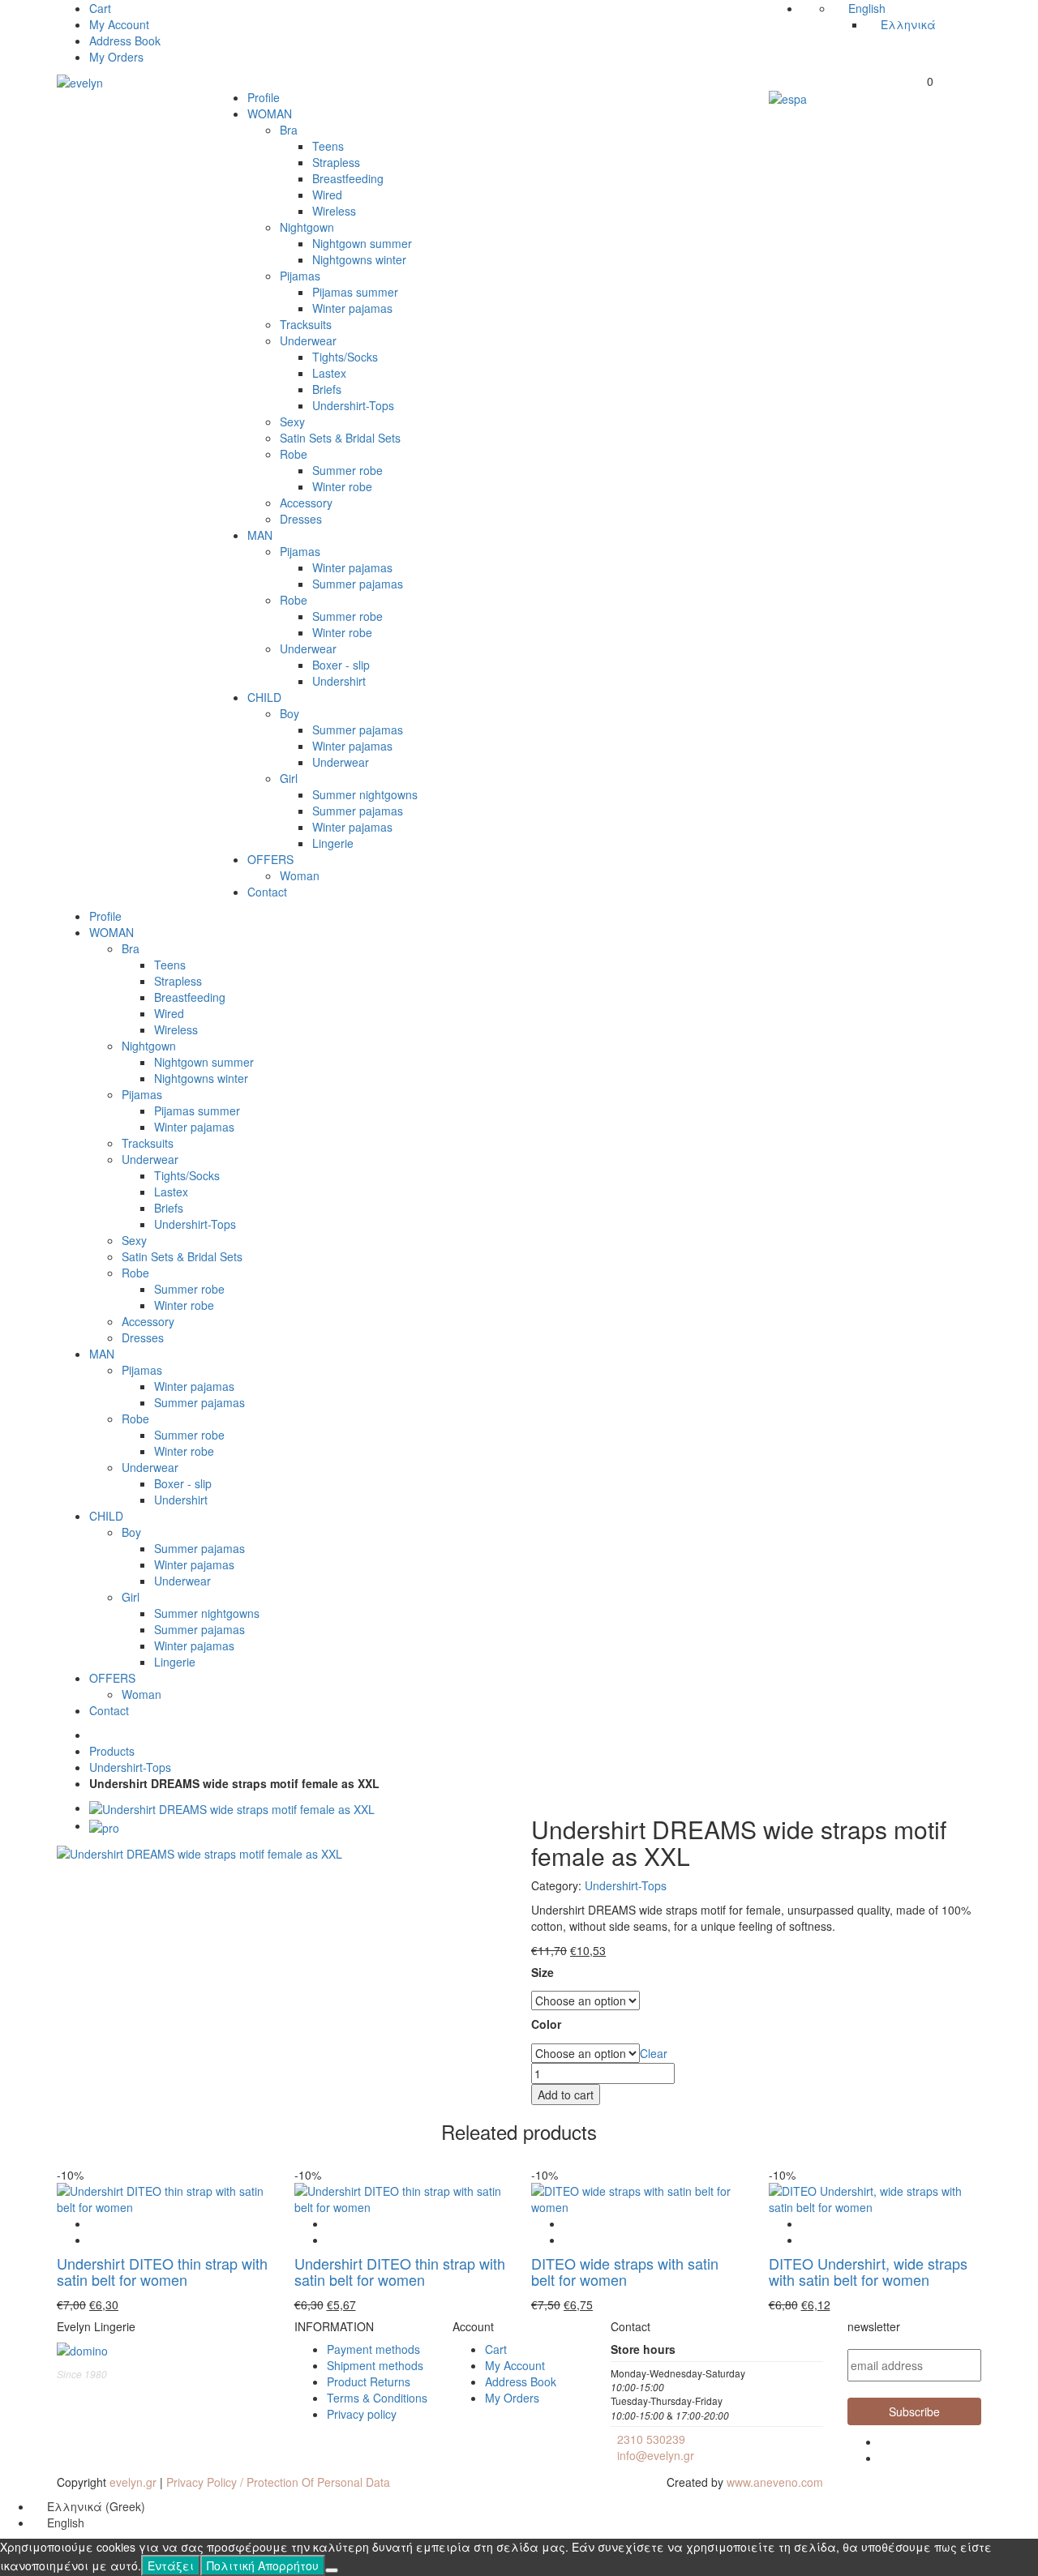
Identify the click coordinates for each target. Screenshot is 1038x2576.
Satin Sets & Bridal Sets (340, 438)
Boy (290, 713)
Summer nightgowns (365, 794)
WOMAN (270, 113)
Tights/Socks (345, 357)
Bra (289, 130)
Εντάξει (171, 2565)
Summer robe (347, 470)
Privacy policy (362, 2414)
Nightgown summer (362, 243)
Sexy (292, 421)
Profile (264, 97)
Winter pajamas (352, 308)
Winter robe (342, 486)
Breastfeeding (348, 178)
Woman (300, 875)
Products (112, 1751)
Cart (100, 8)
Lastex (329, 373)
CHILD (264, 697)
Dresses (301, 519)
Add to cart (566, 2095)
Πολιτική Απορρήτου (263, 2565)
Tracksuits (306, 324)
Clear (654, 2053)
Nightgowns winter (359, 259)
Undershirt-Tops (353, 405)
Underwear (308, 340)
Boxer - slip (341, 665)
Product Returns (369, 2381)
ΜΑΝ (260, 535)
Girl (289, 778)
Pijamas (300, 276)
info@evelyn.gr (656, 2455)
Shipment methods (375, 2365)
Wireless (334, 211)
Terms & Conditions (377, 2398)
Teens (328, 146)
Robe (294, 454)
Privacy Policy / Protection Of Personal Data (278, 2482)
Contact (267, 892)
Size (543, 1973)
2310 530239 (651, 2439)
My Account (119, 24)
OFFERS (270, 859)
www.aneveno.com (775, 2482)
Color (546, 2024)
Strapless (336, 162)
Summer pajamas (358, 584)
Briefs (327, 389)
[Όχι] (332, 2570)
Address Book (125, 41)
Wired (327, 195)
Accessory (306, 503)
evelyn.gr (133, 2482)
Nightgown (307, 227)
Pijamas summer (355, 292)
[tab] (232, 1808)
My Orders (116, 57)
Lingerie (333, 843)
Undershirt (339, 681)
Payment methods (373, 2349)
